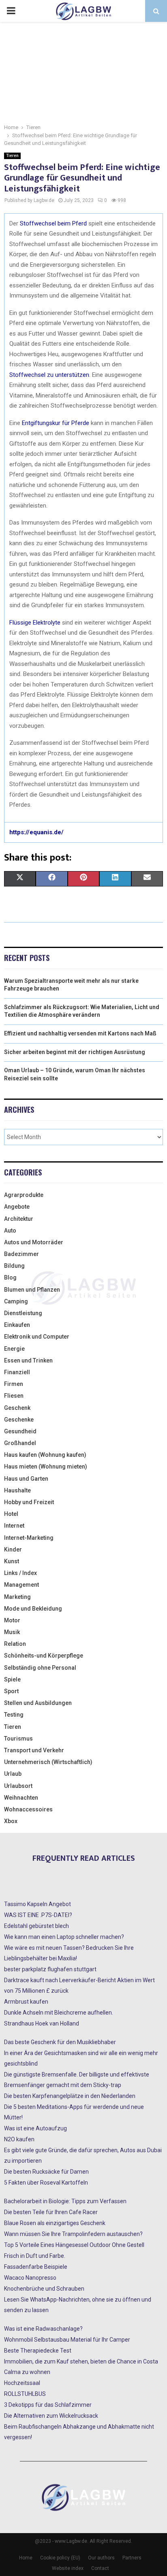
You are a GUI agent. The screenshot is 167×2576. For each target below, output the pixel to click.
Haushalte (17, 1490)
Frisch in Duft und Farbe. (35, 2256)
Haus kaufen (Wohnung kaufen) (45, 1455)
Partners (132, 2558)
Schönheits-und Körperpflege (44, 1656)
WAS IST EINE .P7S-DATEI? (38, 1915)
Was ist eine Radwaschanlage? (43, 2329)
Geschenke (19, 1420)
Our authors (101, 2558)
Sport (11, 1691)
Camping (16, 1301)
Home (26, 2558)
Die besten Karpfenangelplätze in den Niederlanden (70, 2096)
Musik (12, 1632)
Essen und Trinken (28, 1360)
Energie (14, 1349)
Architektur (19, 1219)
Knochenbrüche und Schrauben (44, 2289)
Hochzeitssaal (22, 2383)
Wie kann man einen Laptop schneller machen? (64, 1937)
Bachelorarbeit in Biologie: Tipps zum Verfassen (65, 2201)
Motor (12, 1620)
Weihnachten (21, 1798)
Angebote (17, 1207)
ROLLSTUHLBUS (25, 2394)
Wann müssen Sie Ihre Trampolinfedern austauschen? (73, 2234)
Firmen (14, 1384)
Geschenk (17, 1408)
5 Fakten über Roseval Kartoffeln (46, 2183)
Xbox (11, 1821)
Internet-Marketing (29, 1538)
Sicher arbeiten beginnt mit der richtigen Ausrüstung (75, 1052)
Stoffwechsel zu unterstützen (49, 375)
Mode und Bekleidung (33, 1609)
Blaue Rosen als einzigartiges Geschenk (55, 2223)
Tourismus (18, 1739)
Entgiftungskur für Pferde (56, 423)
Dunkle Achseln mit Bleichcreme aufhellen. (59, 2013)
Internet (14, 1526)
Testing (14, 1715)
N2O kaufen (19, 2139)
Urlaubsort (18, 1786)
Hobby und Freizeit (29, 1502)
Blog (10, 1277)
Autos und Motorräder (34, 1242)
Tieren (12, 156)
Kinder (13, 1549)
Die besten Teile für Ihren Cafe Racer (51, 2212)
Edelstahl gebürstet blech (36, 1926)
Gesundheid (20, 1431)
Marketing (17, 1597)
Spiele (12, 1679)
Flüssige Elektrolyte (35, 623)
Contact (100, 2568)
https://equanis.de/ (36, 832)
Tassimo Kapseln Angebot (37, 1904)
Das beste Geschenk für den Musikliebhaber (60, 2042)
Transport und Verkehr (34, 1750)
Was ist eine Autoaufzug (35, 2128)
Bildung (14, 1266)
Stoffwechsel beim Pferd (53, 223)
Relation (15, 1644)
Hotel (11, 1514)
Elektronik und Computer (37, 1337)
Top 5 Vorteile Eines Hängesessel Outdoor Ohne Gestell (74, 2245)
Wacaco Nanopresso (30, 2278)
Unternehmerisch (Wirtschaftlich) (48, 1762)
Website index (68, 2568)
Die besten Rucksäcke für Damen (46, 2172)
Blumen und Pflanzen (32, 1290)
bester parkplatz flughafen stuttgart (50, 1969)
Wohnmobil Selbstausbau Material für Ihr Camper (67, 2340)
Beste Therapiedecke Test (38, 2351)
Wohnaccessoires (28, 1809)
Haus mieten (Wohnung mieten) (46, 1467)
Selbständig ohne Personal (40, 1668)
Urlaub (13, 1774)
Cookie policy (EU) (60, 2558)
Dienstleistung (23, 1313)
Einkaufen (17, 1325)
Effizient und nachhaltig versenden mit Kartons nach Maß (80, 1033)
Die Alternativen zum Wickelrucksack (51, 2416)
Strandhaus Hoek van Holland (42, 2023)
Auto (10, 1231)
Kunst (12, 1561)
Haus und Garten (26, 1479)
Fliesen (14, 1396)
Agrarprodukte (24, 1195)
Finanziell (17, 1372)
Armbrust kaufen (26, 2002)
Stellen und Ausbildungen (38, 1703)
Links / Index (20, 1573)
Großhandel (20, 1443)
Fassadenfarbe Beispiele (36, 2267)
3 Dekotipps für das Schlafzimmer (48, 2405)
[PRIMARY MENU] (11, 11)
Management (21, 1585)
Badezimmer (21, 1254)
